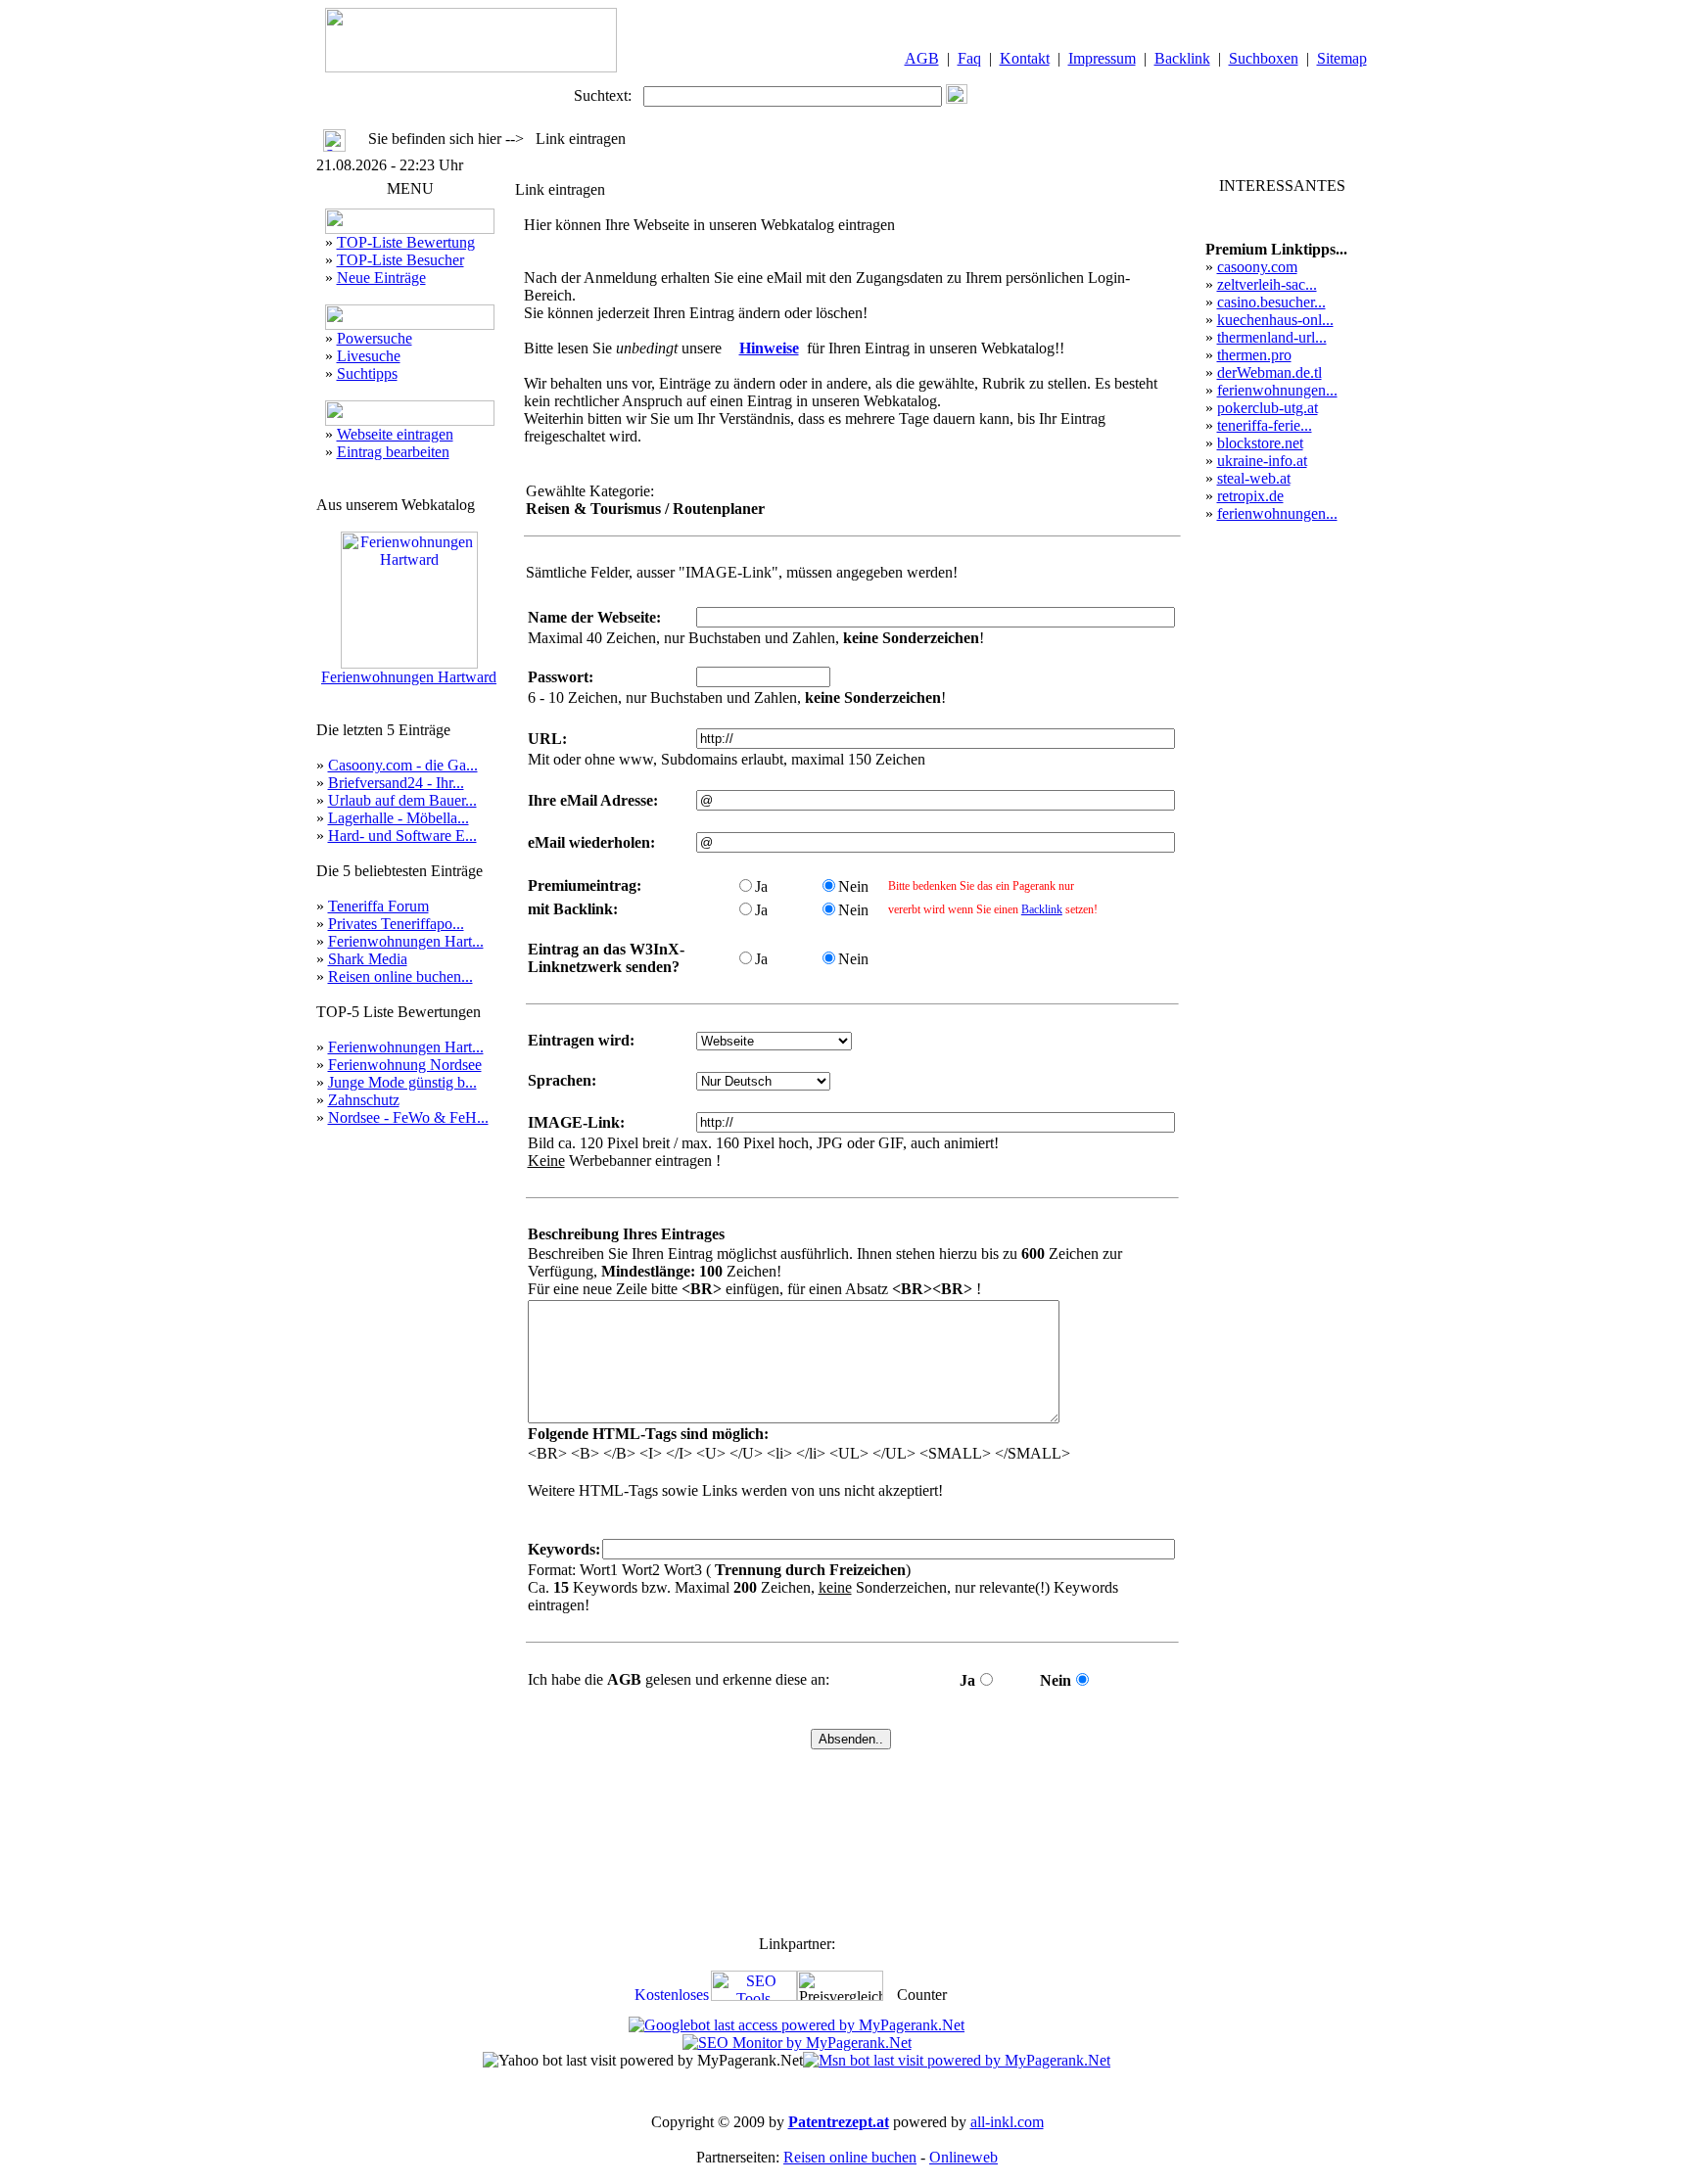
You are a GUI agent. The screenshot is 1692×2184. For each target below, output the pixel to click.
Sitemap (1342, 58)
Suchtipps (367, 373)
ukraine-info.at (1262, 461)
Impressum (1102, 58)
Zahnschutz (364, 1100)
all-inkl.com (1007, 2122)
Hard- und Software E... (402, 836)
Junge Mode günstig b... (402, 1082)
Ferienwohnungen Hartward (409, 677)
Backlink (1182, 58)
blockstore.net (1260, 443)
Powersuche (375, 338)
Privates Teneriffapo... (396, 924)
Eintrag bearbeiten (393, 452)
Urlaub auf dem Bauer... (402, 800)
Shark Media (368, 959)
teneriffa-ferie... (1265, 425)
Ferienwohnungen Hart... (406, 941)
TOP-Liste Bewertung (406, 242)
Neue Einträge (381, 278)
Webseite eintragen (395, 434)
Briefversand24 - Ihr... (396, 783)
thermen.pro (1254, 355)
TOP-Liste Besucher (400, 260)
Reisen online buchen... (400, 976)
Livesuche (369, 356)
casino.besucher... (1271, 302)
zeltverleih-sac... (1267, 284)
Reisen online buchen (850, 2157)
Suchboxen (1264, 58)
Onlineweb (963, 2157)
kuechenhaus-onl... (1275, 320)
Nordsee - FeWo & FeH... (408, 1117)
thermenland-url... (1272, 337)
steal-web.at (1254, 478)
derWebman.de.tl (1269, 372)
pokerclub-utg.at (1268, 408)
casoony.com (1257, 267)
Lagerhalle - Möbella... (399, 818)
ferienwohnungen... (1277, 390)
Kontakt (1025, 58)
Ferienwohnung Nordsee (405, 1065)
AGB (922, 58)
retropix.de (1250, 496)
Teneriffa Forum (378, 906)
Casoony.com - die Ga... (403, 765)
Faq (969, 58)
